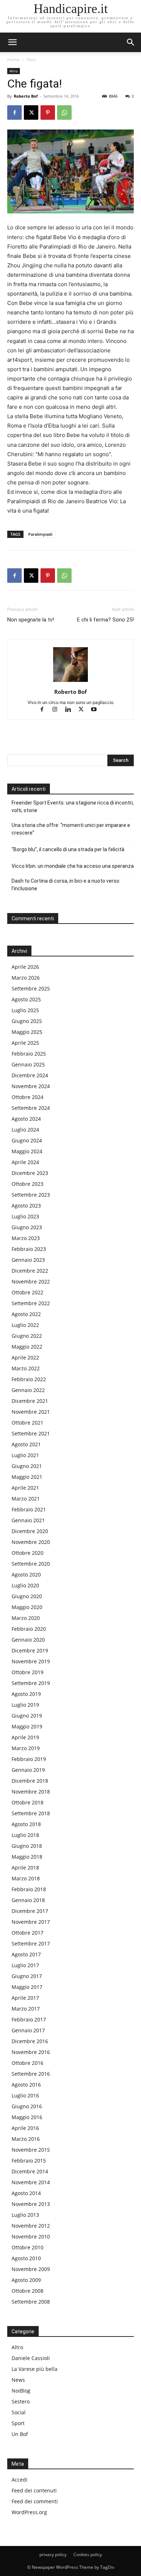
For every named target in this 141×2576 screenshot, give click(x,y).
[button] (131, 42)
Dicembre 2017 (30, 1911)
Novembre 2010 (31, 2237)
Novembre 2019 (31, 1661)
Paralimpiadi (40, 534)
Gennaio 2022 (28, 1390)
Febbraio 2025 (29, 1054)
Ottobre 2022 (27, 1292)
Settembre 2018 (31, 1813)
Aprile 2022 (25, 1357)
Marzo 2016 (26, 2139)
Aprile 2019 (25, 1737)
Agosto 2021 (26, 1444)
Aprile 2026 (25, 967)
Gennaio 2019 (28, 1770)
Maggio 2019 (27, 1726)
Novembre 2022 (31, 1281)
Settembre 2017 (31, 1943)
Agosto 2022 (26, 1314)
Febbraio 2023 (29, 1249)
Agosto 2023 (26, 1206)
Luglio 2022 (25, 1325)
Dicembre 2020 (30, 1531)
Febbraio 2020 (29, 1629)
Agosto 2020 (26, 1575)
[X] (31, 113)
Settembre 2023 (31, 1195)
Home (13, 60)
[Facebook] (14, 113)
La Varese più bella (35, 2369)
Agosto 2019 (26, 1694)
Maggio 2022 (27, 1347)
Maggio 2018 (27, 1857)
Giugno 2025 (27, 1021)
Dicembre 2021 (30, 1401)
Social (19, 2412)
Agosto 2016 (26, 2085)
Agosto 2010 (26, 2258)
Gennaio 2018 (28, 1900)
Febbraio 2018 (29, 1889)
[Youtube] (97, 710)
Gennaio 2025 (28, 1064)
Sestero (21, 2401)
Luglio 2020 (25, 1585)
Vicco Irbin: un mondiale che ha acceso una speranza (73, 866)
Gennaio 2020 (28, 1640)
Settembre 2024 (31, 1108)
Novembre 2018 (31, 1792)
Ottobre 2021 (27, 1423)
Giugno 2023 (27, 1227)
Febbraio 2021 (29, 1509)
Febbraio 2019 (29, 1759)
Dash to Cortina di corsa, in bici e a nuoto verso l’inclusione (65, 885)
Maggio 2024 (27, 1151)
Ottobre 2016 (27, 2063)
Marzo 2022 (26, 1368)
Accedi (20, 2480)
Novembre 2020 (31, 1542)
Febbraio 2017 (29, 2019)
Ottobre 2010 (27, 2247)
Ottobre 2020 (27, 1553)
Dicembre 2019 (30, 1650)
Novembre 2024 (31, 1086)
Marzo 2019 (26, 1748)
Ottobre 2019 (27, 1672)
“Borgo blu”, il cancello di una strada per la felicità (69, 849)
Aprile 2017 (25, 1998)
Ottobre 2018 (27, 1802)
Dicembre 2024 (30, 1075)
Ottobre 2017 (27, 1933)
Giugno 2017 (27, 1976)
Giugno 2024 (27, 1140)
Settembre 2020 (31, 1564)
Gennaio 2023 (28, 1260)
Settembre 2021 (31, 1433)
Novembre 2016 (31, 2052)
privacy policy (53, 2554)
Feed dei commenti (35, 2501)
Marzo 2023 (26, 1238)
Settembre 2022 (31, 1303)
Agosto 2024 (26, 1119)
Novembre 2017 (31, 1922)
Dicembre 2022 (30, 1271)
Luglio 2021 (25, 1455)
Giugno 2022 (27, 1336)
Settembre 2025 (31, 988)
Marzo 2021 (26, 1499)
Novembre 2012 (31, 2226)
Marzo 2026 (26, 978)
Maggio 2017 (27, 1987)
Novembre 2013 (31, 2204)
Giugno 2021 (27, 1466)
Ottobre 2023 (27, 1184)
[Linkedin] (71, 710)
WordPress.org (29, 2512)
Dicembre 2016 (30, 2041)
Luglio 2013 (25, 2215)
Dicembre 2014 (30, 2171)
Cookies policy (88, 2554)
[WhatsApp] (64, 113)
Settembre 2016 (31, 2074)
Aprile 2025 (25, 1043)
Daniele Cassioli (31, 2358)
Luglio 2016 (25, 2095)
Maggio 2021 (27, 1477)
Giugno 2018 (27, 1846)
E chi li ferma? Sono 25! (105, 620)
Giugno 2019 (27, 1716)
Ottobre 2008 (27, 2291)
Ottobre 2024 (27, 1097)
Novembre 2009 (31, 2269)
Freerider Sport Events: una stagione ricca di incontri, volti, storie (73, 807)
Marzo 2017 (26, 2009)
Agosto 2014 (26, 2193)
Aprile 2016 (25, 2128)
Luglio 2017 (25, 1965)
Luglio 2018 (25, 1835)
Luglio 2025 (25, 1010)
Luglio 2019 (25, 1705)
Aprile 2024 (25, 1162)
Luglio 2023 (25, 1216)
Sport (18, 2423)
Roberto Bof (26, 96)
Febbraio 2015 (29, 2161)
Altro (31, 60)
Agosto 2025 (26, 999)
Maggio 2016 (27, 2117)
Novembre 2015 (31, 2150)
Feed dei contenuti (34, 2490)
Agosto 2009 (26, 2280)
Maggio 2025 (27, 1032)
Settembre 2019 (31, 1683)
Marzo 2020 (26, 1618)
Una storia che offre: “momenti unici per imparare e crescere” (71, 829)
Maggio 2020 (27, 1607)
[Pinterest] (48, 113)
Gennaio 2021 (28, 1520)
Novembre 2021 (31, 1412)
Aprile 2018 (25, 1868)
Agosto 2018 (26, 1824)
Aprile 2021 (25, 1488)
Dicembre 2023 (30, 1173)
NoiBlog (21, 2391)
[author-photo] (70, 682)
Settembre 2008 (31, 2302)
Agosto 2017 (26, 1954)
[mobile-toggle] (12, 42)
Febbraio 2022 (29, 1379)
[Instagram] (58, 710)
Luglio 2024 (25, 1130)
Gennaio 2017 (28, 2030)
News (18, 2380)
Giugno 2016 (27, 2106)
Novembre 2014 (31, 2182)
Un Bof (20, 2434)
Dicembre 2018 (30, 1781)
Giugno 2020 (27, 1596)
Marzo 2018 (26, 1878)
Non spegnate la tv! (31, 620)
